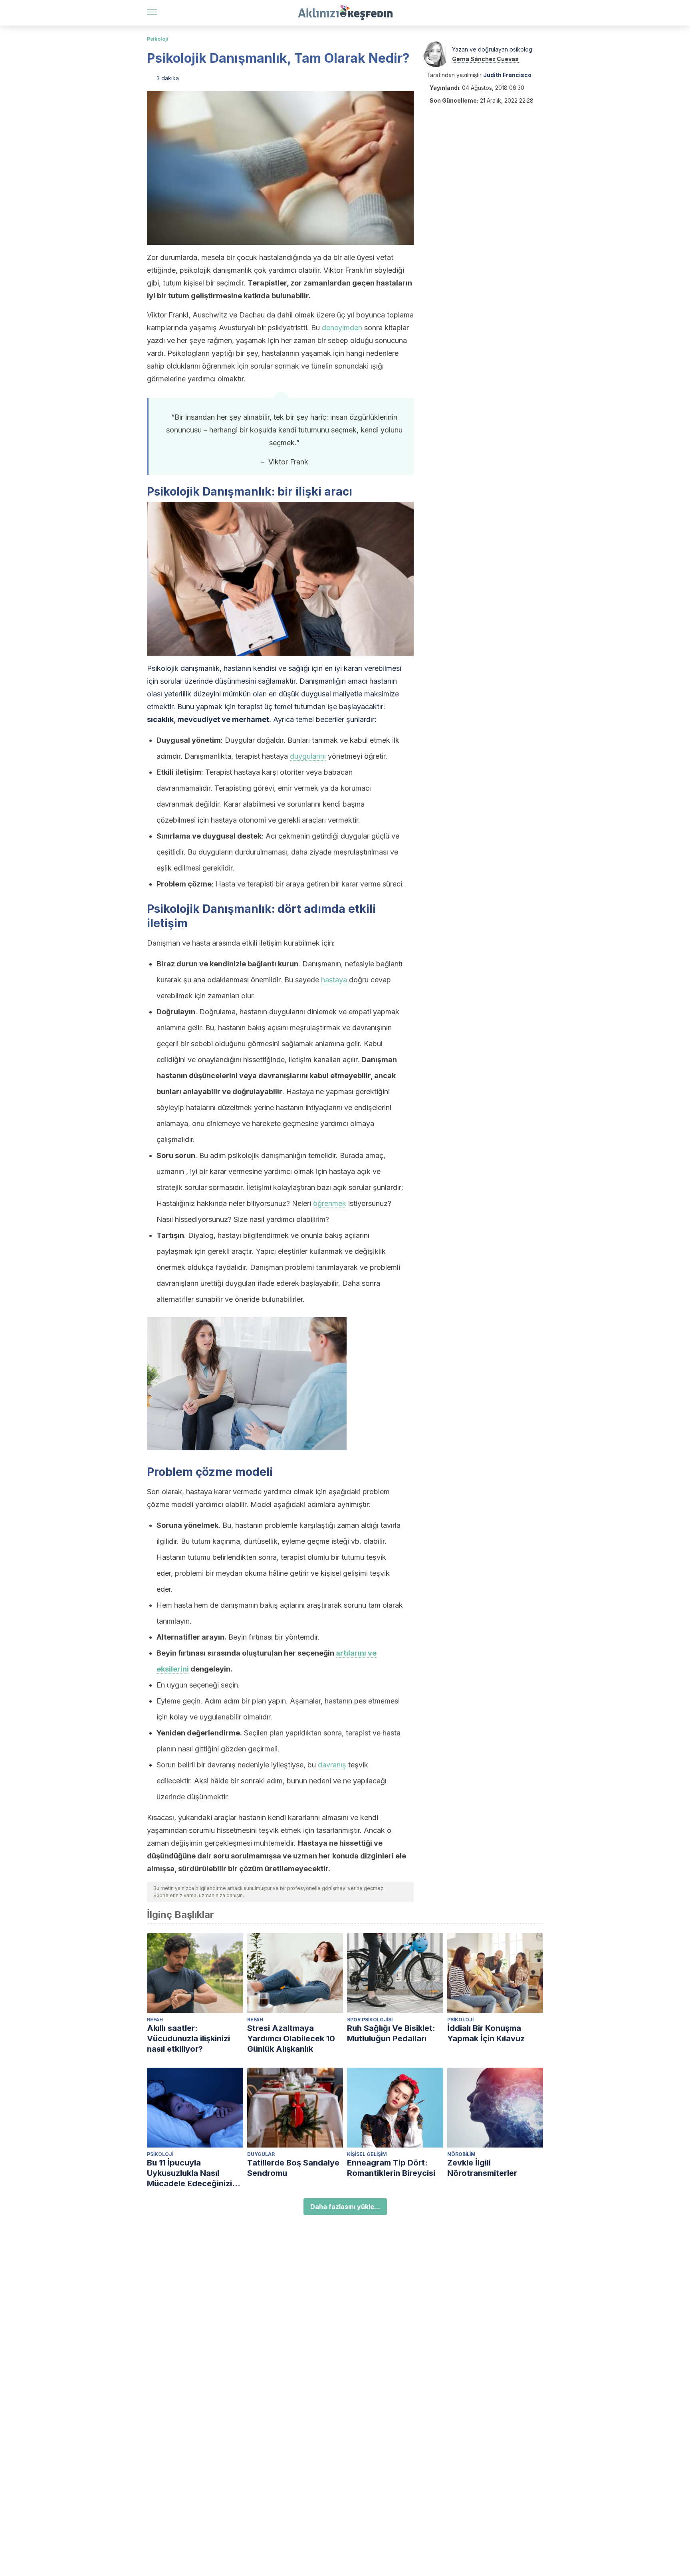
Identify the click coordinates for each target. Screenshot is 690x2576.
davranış (332, 1765)
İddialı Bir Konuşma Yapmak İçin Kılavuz (486, 2033)
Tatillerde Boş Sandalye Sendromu (293, 2168)
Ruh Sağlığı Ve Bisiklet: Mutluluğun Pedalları (391, 2033)
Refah (155, 2020)
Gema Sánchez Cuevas (485, 59)
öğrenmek (330, 1203)
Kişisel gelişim (367, 2154)
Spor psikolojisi (370, 2020)
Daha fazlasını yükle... (345, 2207)
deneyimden (342, 328)
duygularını (308, 756)
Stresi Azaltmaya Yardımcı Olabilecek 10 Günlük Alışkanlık (291, 2039)
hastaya (334, 980)
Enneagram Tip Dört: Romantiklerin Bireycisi (391, 2168)
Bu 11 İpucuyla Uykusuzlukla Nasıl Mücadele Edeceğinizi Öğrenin (189, 2173)
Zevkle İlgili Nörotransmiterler (482, 2168)
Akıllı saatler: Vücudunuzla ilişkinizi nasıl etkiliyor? (188, 2039)
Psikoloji (158, 39)
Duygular (261, 2154)
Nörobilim (461, 2154)
